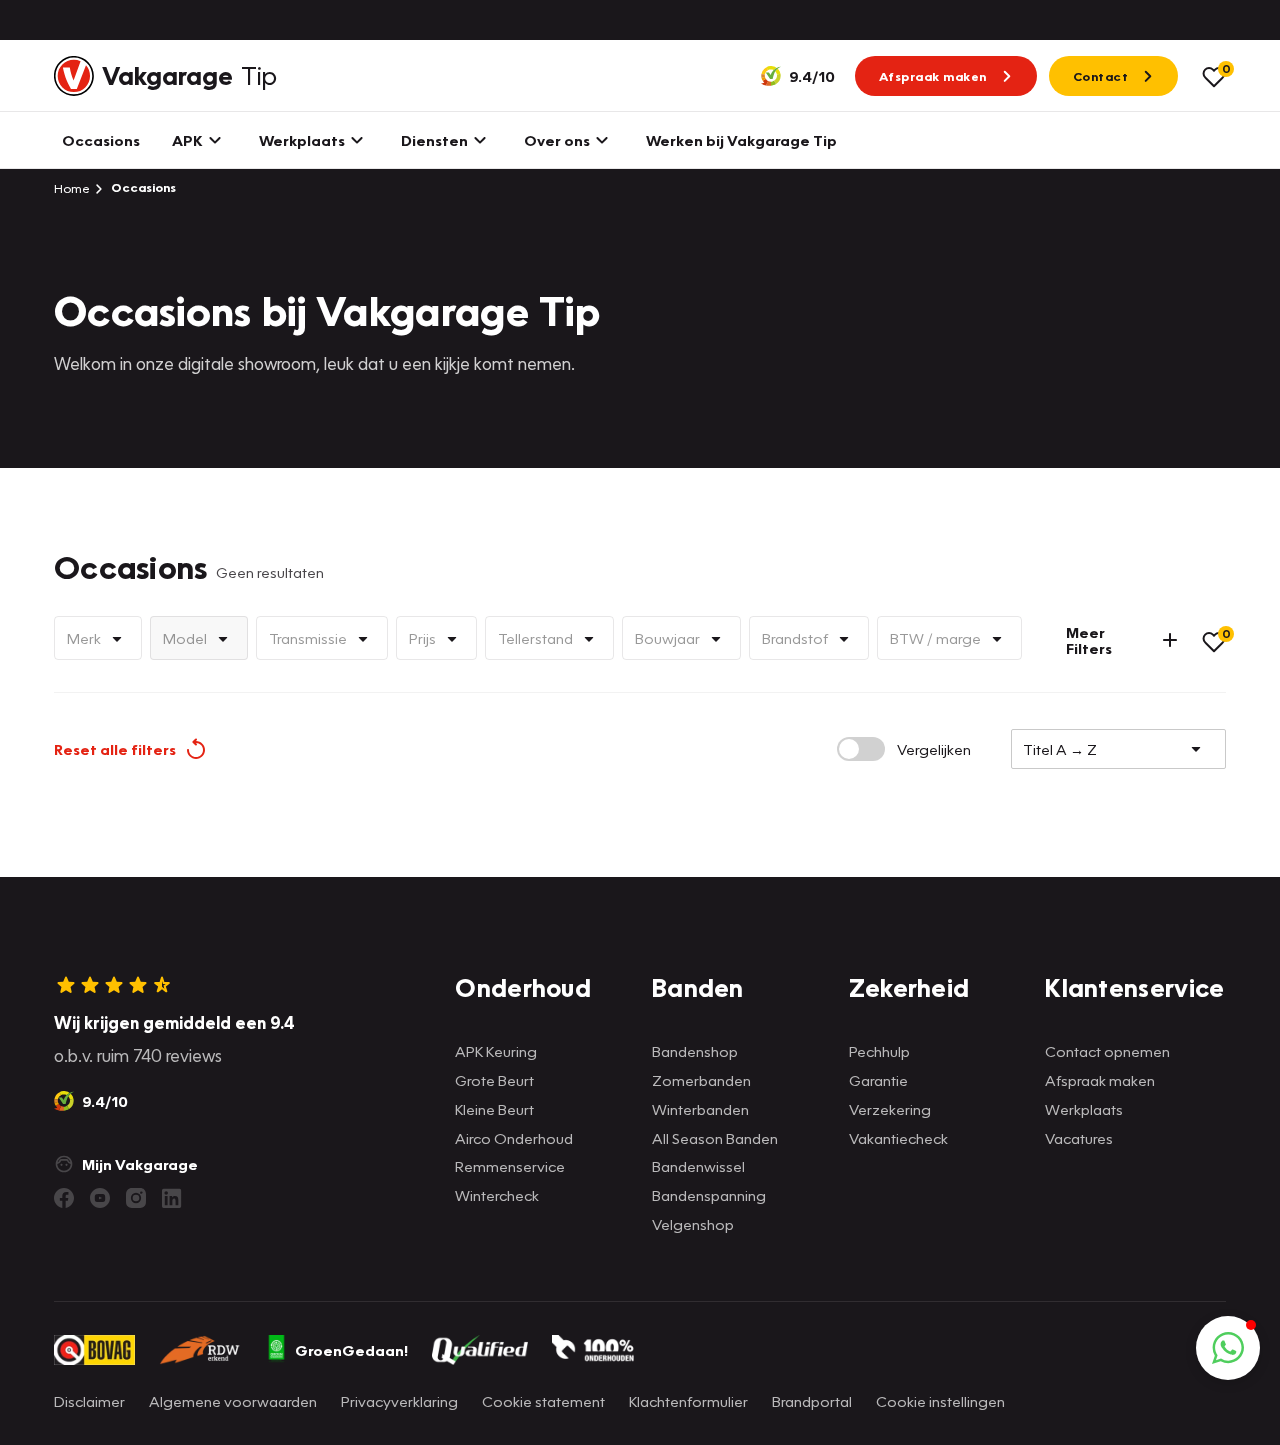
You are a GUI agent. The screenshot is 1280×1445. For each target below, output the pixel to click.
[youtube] (100, 1198)
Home (72, 188)
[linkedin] (172, 1198)
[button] (1228, 1348)
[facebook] (64, 1198)
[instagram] (136, 1198)
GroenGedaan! (351, 1350)
